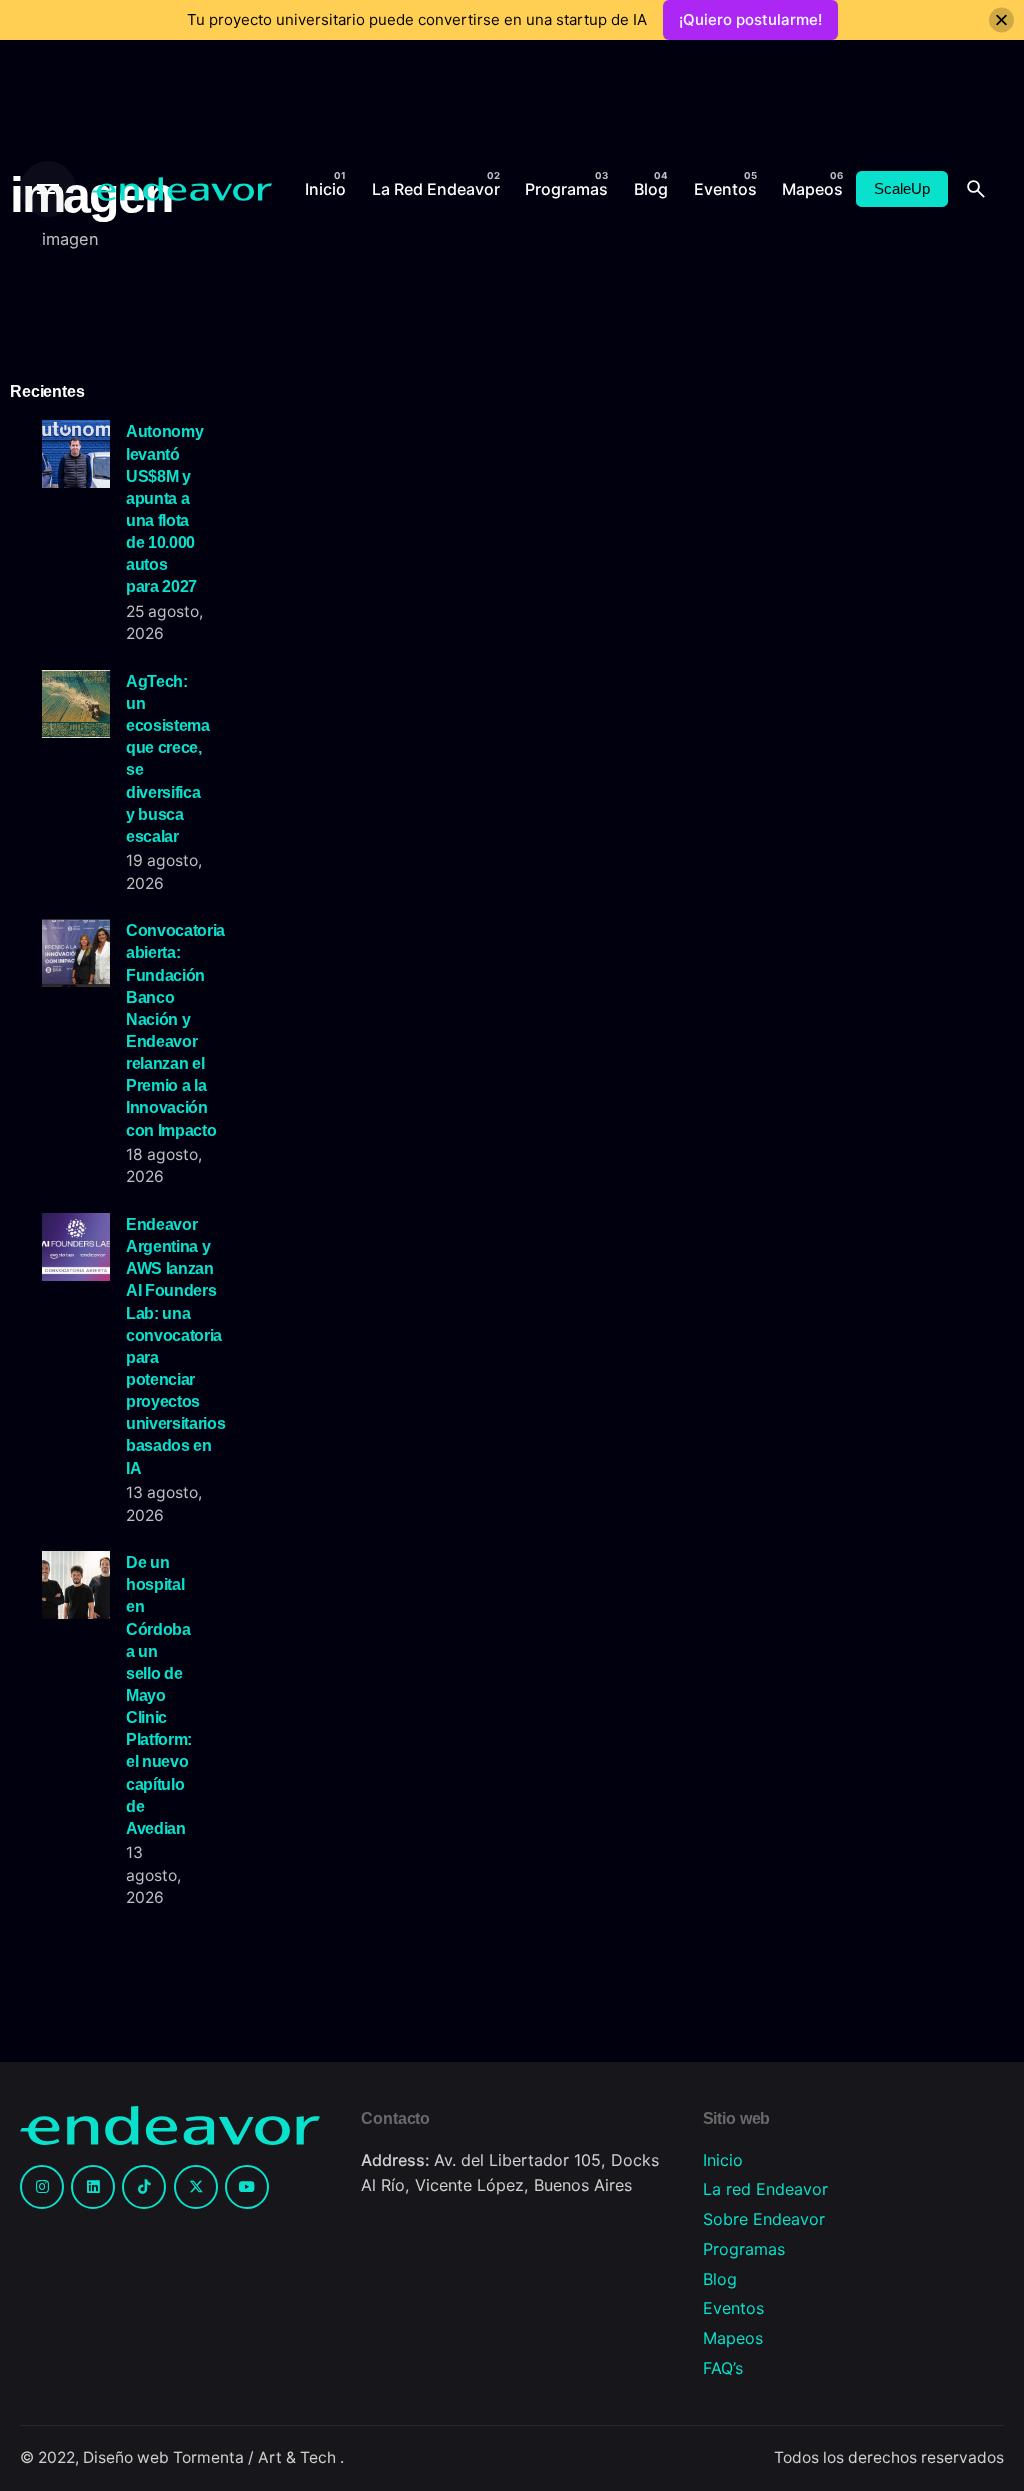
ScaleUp (902, 189)
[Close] (1001, 20)
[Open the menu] (48, 189)
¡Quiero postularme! (750, 19)
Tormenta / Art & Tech (256, 2457)
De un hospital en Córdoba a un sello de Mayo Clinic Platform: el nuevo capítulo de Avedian (159, 1695)
